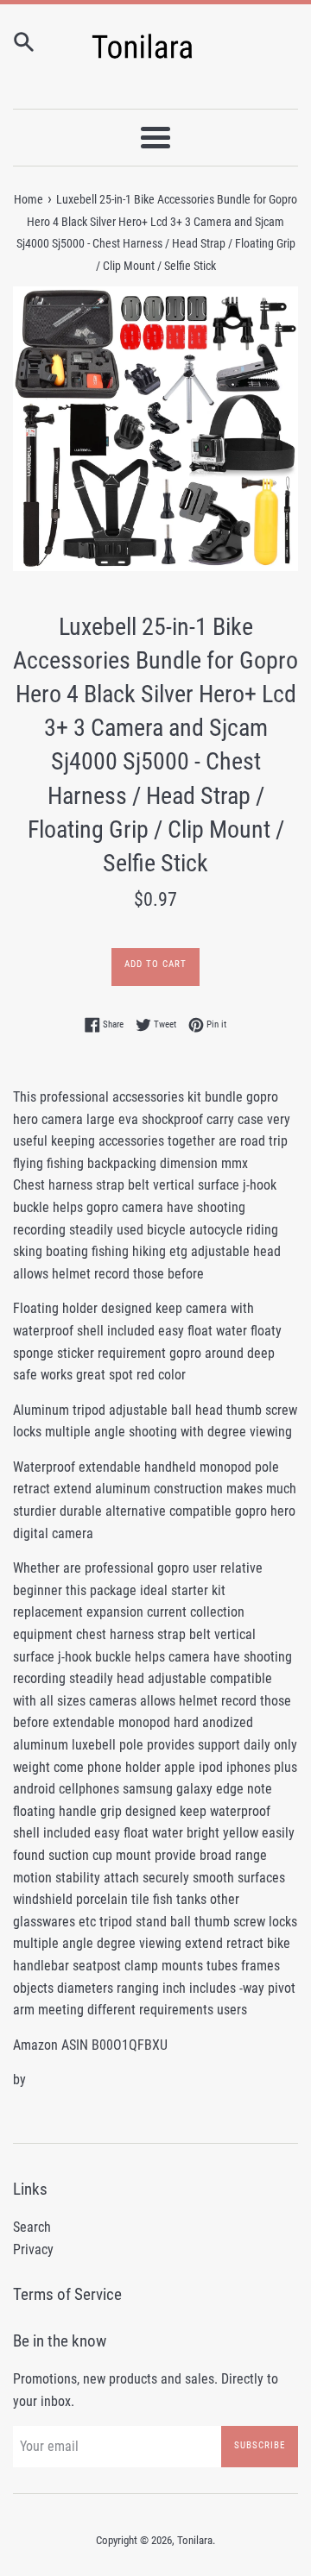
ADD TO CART (155, 964)
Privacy (33, 2249)
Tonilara (195, 2540)
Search (32, 2227)
